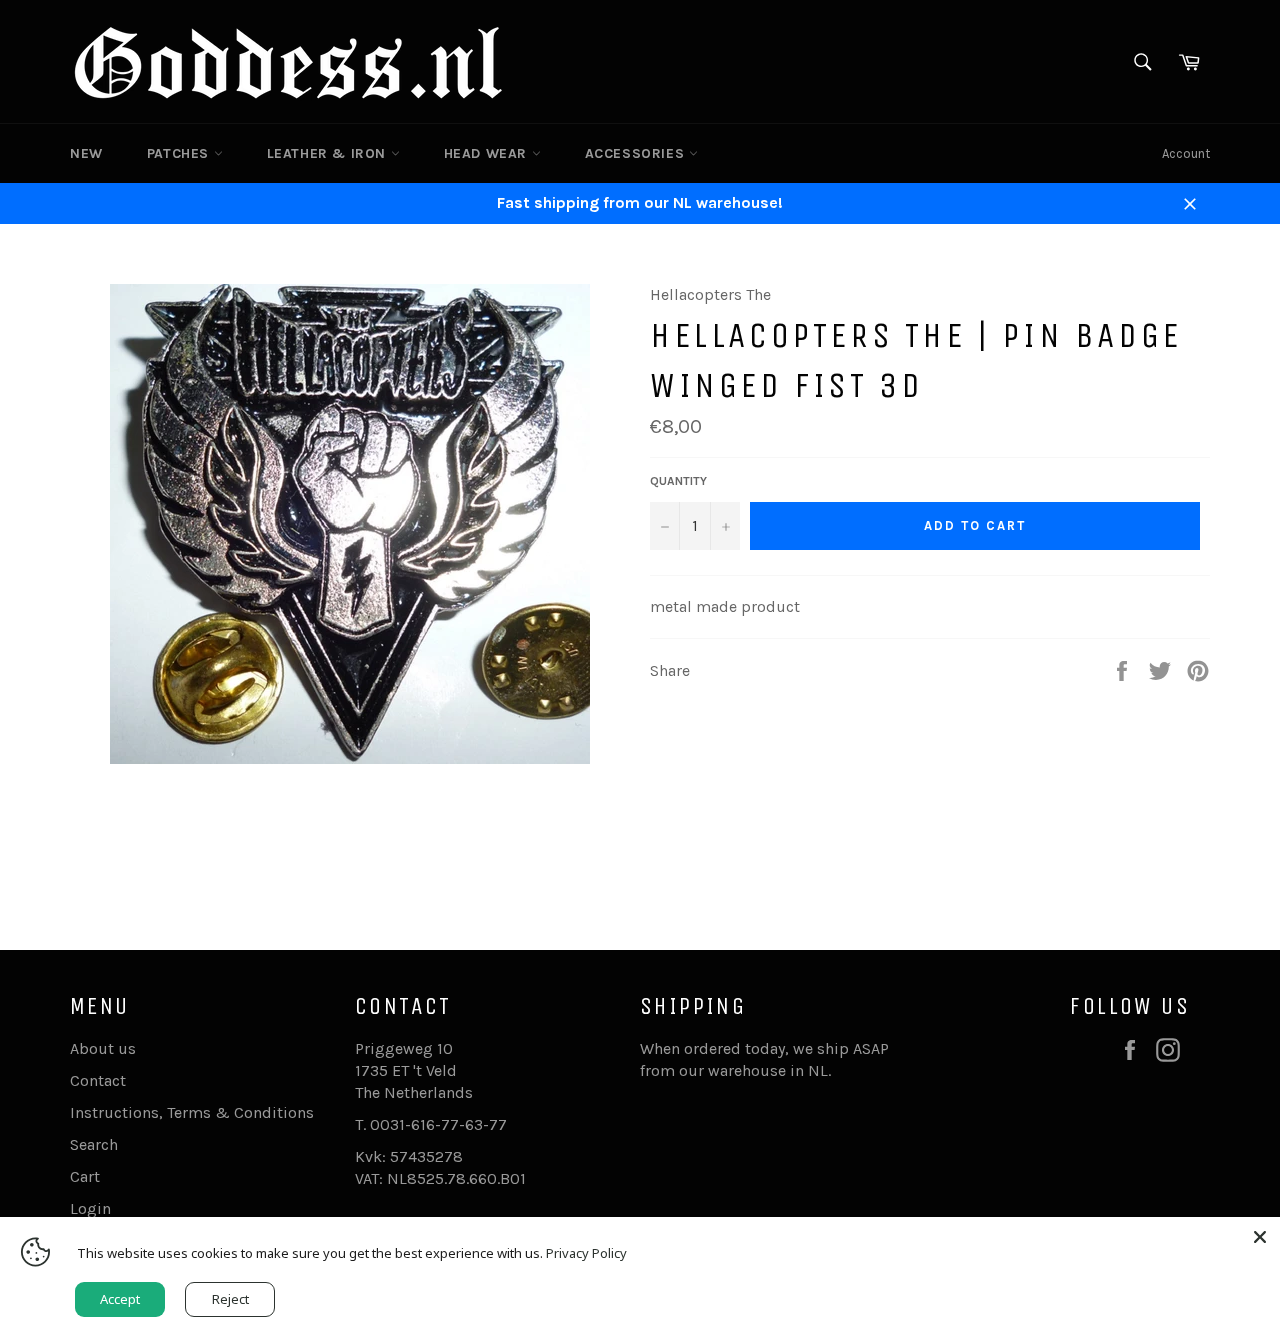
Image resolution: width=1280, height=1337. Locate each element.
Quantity (678, 481)
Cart (85, 1176)
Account (1186, 153)
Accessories (637, 153)
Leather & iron (329, 153)
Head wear (488, 153)
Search (94, 1144)
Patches (180, 153)
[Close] (1260, 1237)
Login (90, 1208)
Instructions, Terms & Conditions (192, 1112)
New (86, 153)
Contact (98, 1080)
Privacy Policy (586, 1253)
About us (103, 1048)
